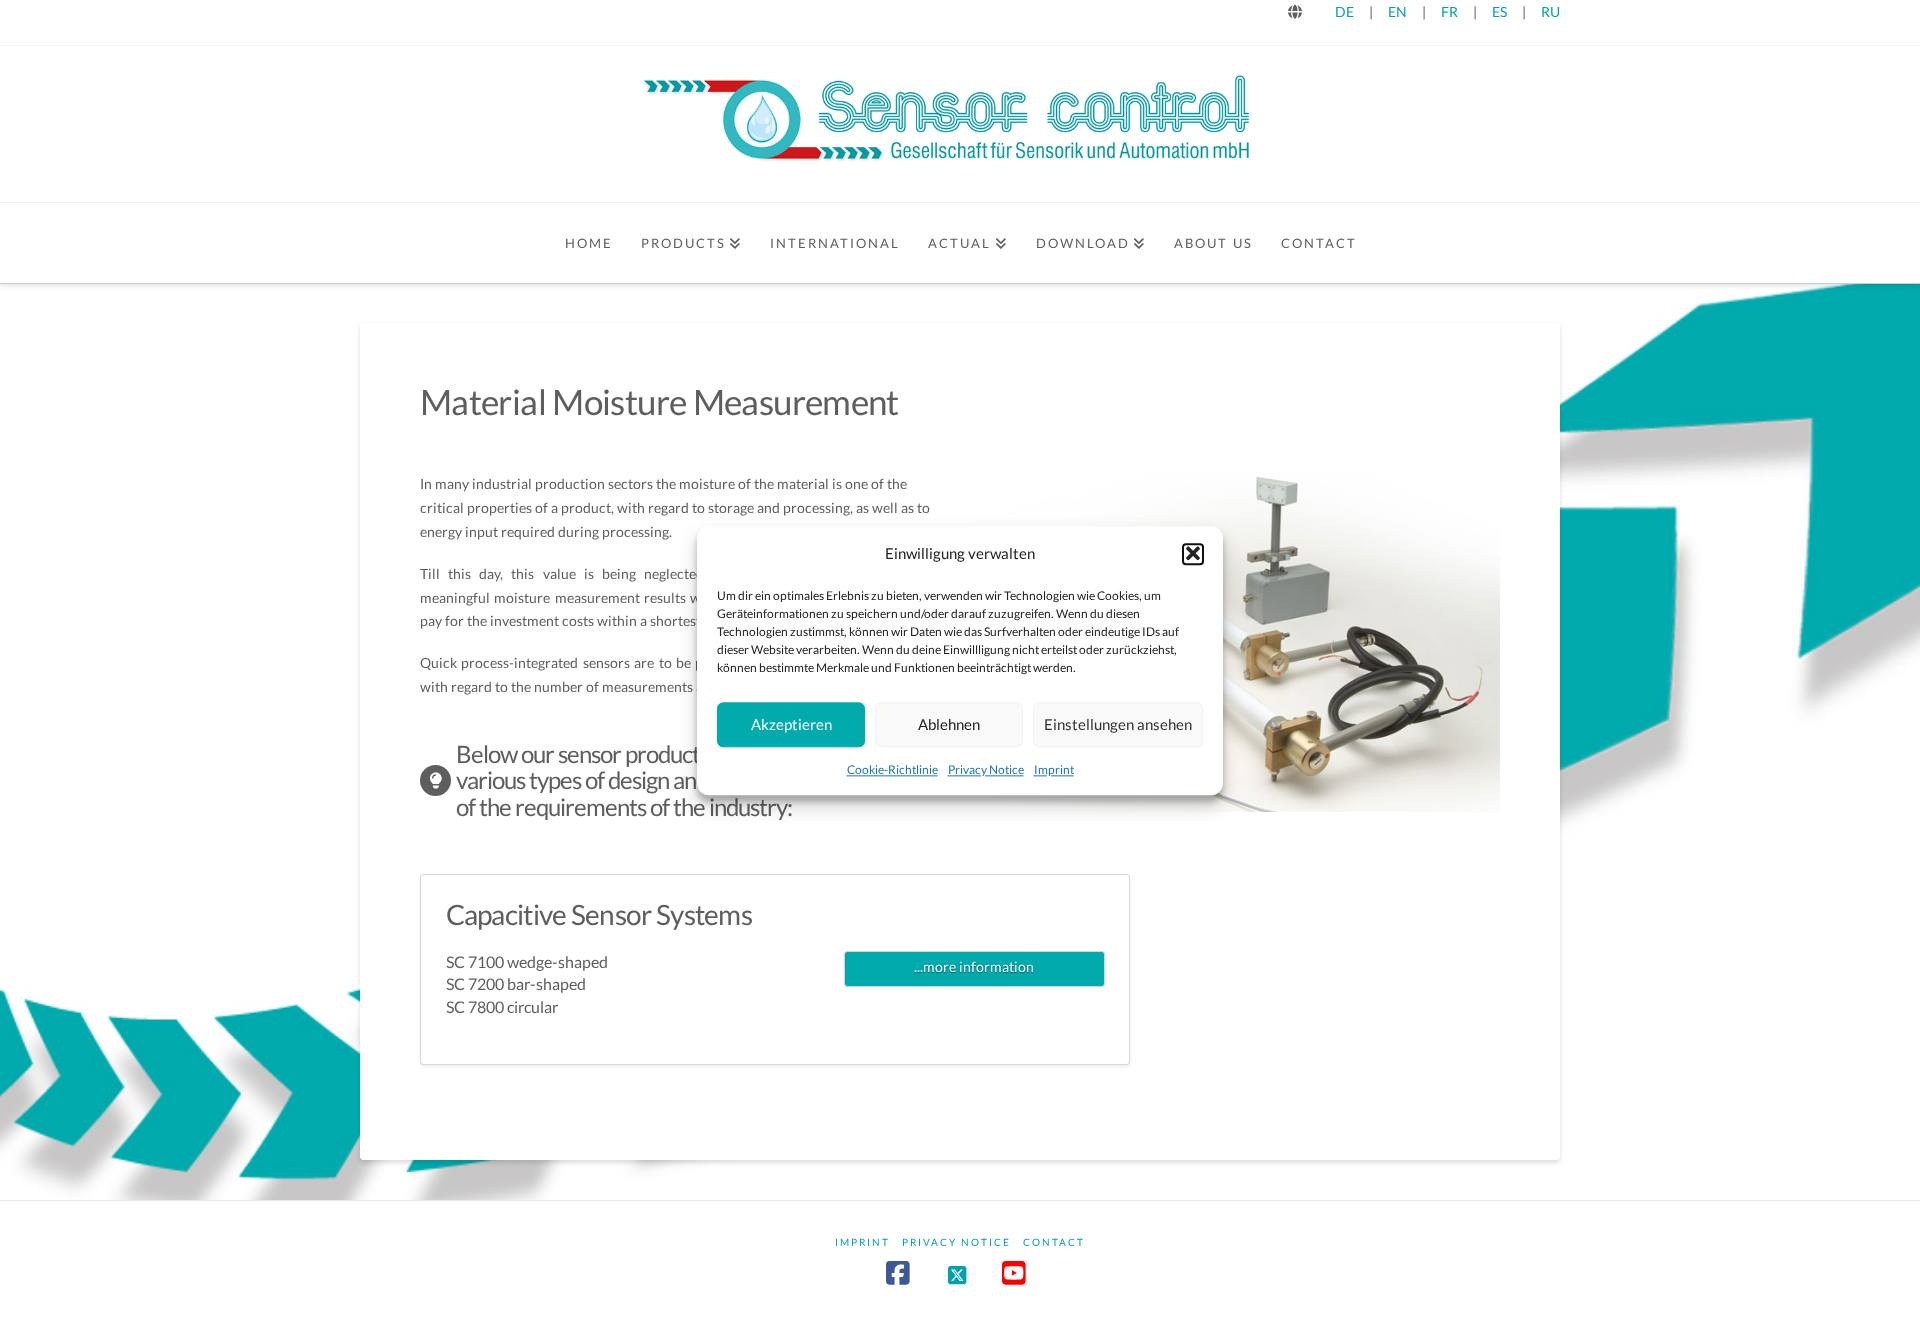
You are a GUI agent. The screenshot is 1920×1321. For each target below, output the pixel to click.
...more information (974, 966)
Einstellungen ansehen (1118, 724)
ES (1501, 11)
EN (1397, 11)
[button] (1193, 554)
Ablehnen (949, 724)
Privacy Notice (986, 768)
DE (1344, 11)
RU (1550, 11)
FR (1449, 11)
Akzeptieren (791, 724)
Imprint (1054, 768)
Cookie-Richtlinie (892, 768)
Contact (1054, 1242)
